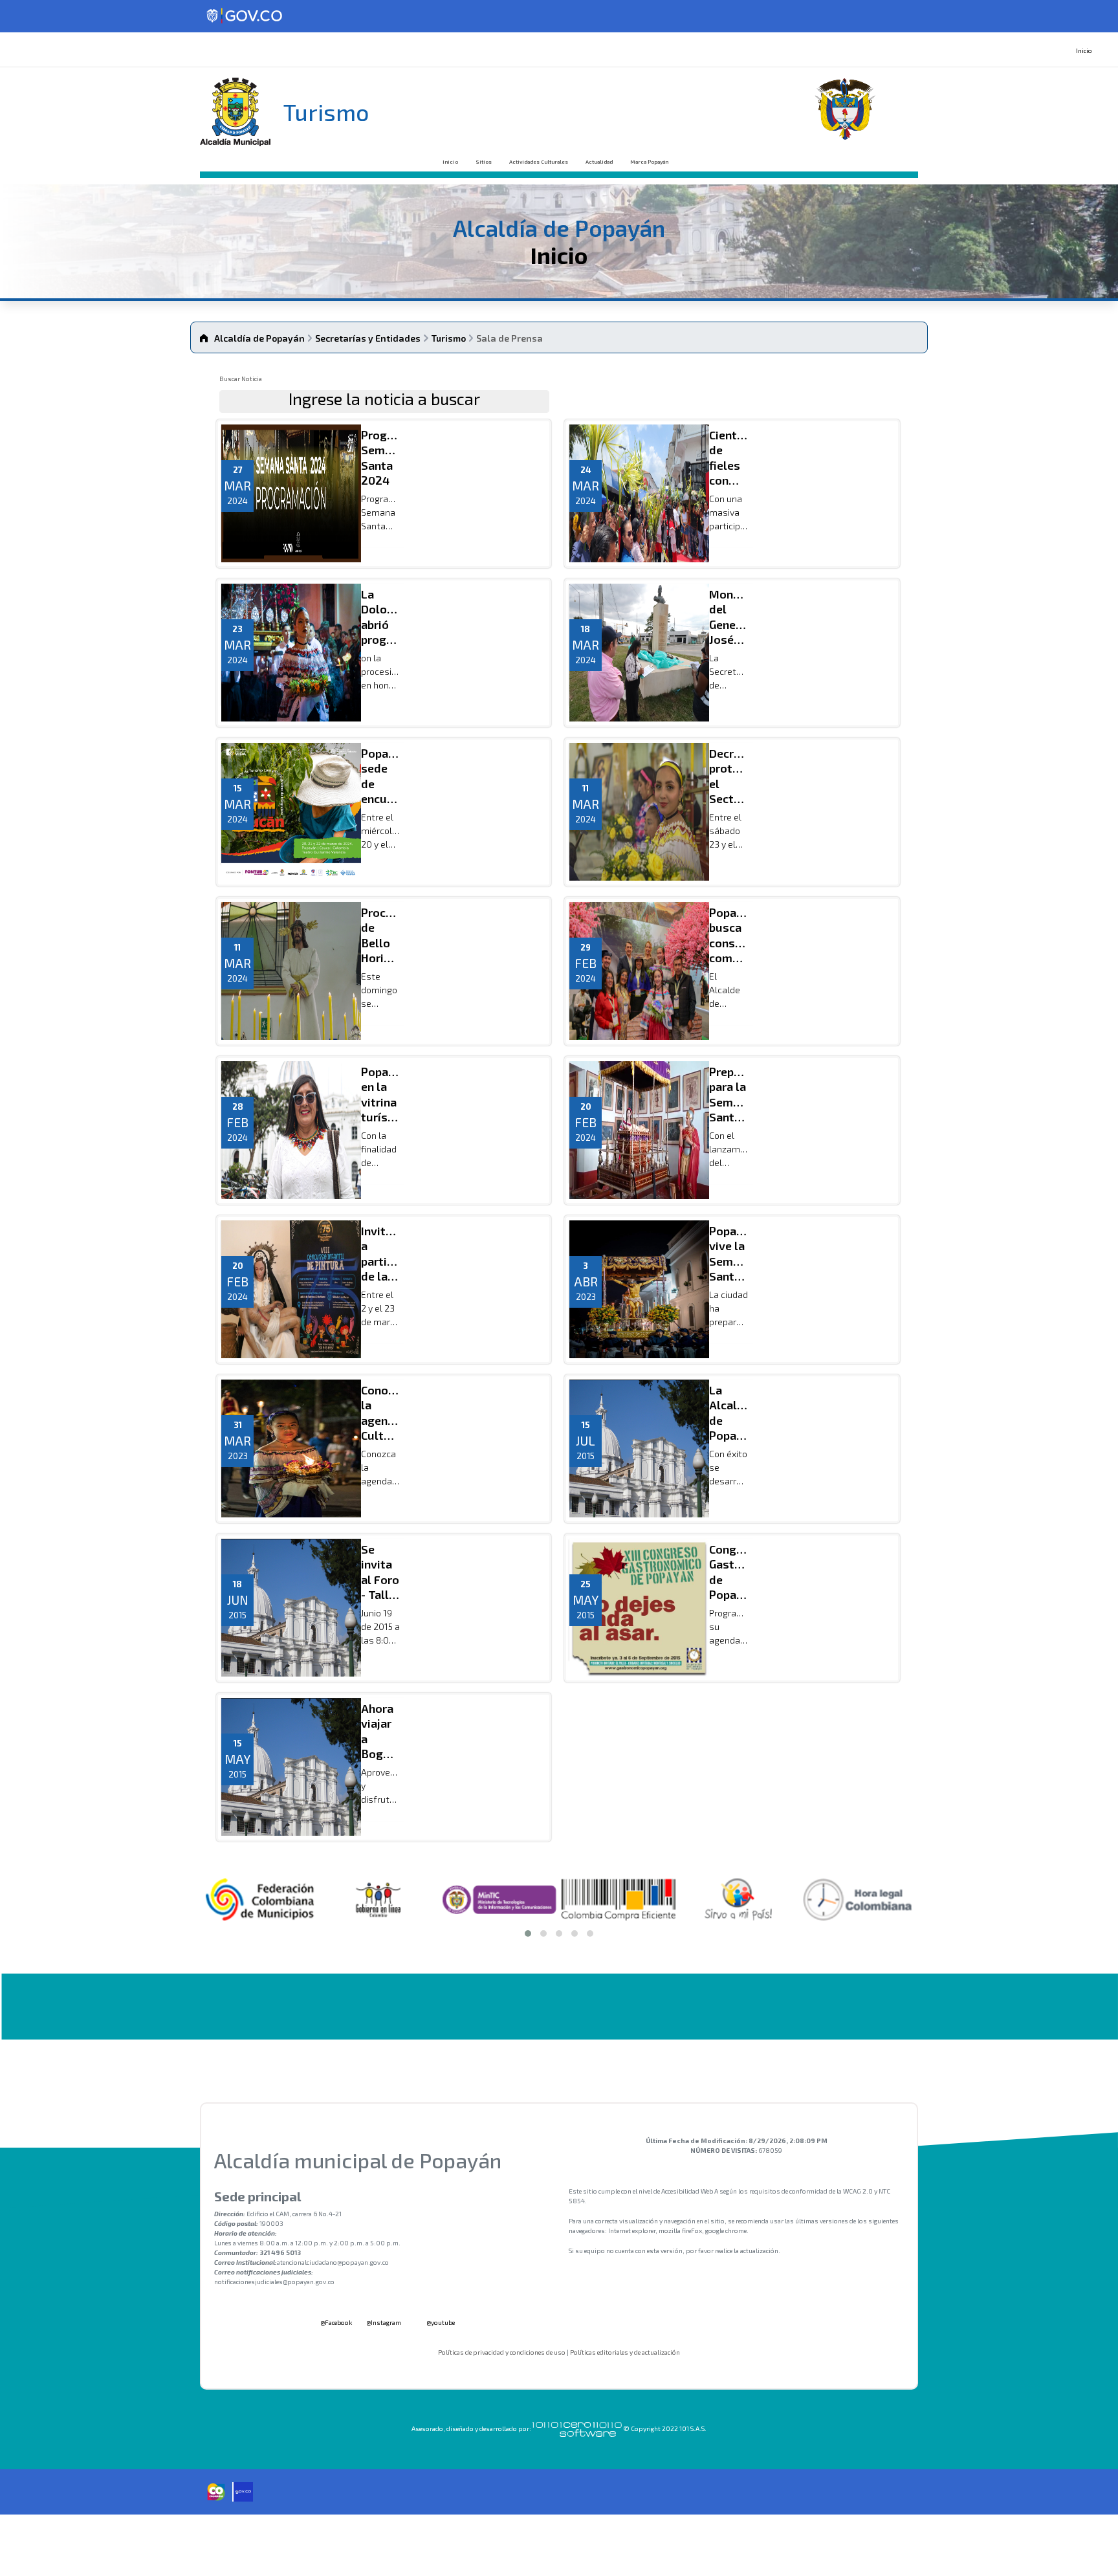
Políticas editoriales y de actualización (625, 2352)
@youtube (440, 2322)
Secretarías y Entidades (368, 338)
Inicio (1084, 50)
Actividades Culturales (539, 162)
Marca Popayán (649, 162)
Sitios (484, 162)
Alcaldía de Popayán (259, 338)
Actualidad (599, 162)
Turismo (449, 338)
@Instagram (384, 2322)
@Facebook (335, 2322)
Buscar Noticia (241, 379)
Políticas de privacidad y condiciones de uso (502, 2352)
